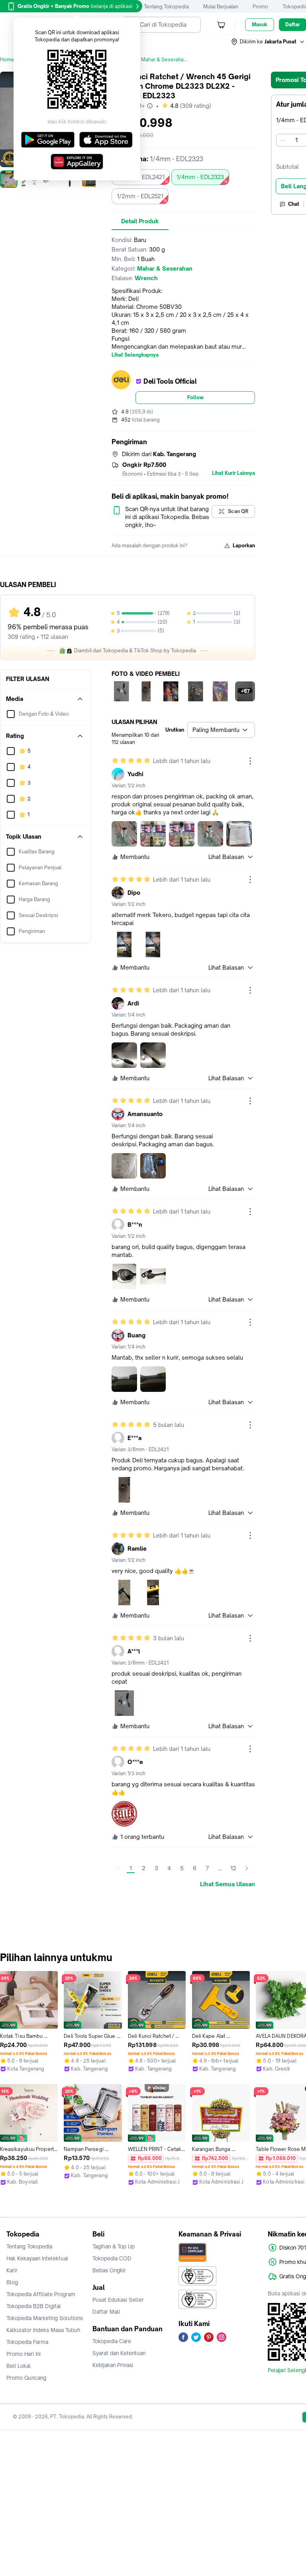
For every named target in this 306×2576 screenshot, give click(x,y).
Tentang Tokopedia (166, 7)
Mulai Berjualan (221, 7)
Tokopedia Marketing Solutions (45, 2318)
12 (233, 1868)
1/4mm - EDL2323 (200, 177)
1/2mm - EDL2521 (140, 196)
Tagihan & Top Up (114, 2246)
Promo (260, 7)
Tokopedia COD (112, 2258)
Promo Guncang (26, 2378)
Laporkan (244, 545)
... (220, 1868)
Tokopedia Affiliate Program (41, 2294)
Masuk (260, 24)
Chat (294, 204)
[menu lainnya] (250, 761)
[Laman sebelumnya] (118, 1868)
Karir (12, 2270)
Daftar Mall (106, 2312)
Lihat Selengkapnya (135, 355)
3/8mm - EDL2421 (141, 177)
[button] (268, 42)
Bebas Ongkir (109, 2270)
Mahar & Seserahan (164, 60)
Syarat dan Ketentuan (119, 2353)
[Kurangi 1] (282, 140)
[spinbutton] (296, 140)
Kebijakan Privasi (113, 2365)
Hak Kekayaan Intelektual (37, 2258)
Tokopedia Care (112, 2341)
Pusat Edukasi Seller (118, 2300)
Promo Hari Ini (24, 2354)
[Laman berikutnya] (247, 1868)
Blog (12, 2282)
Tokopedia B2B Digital (34, 2306)
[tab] (140, 221)
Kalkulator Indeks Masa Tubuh (43, 2330)
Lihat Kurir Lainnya (233, 473)
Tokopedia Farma (27, 2342)
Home (7, 60)
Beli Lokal (19, 2366)
